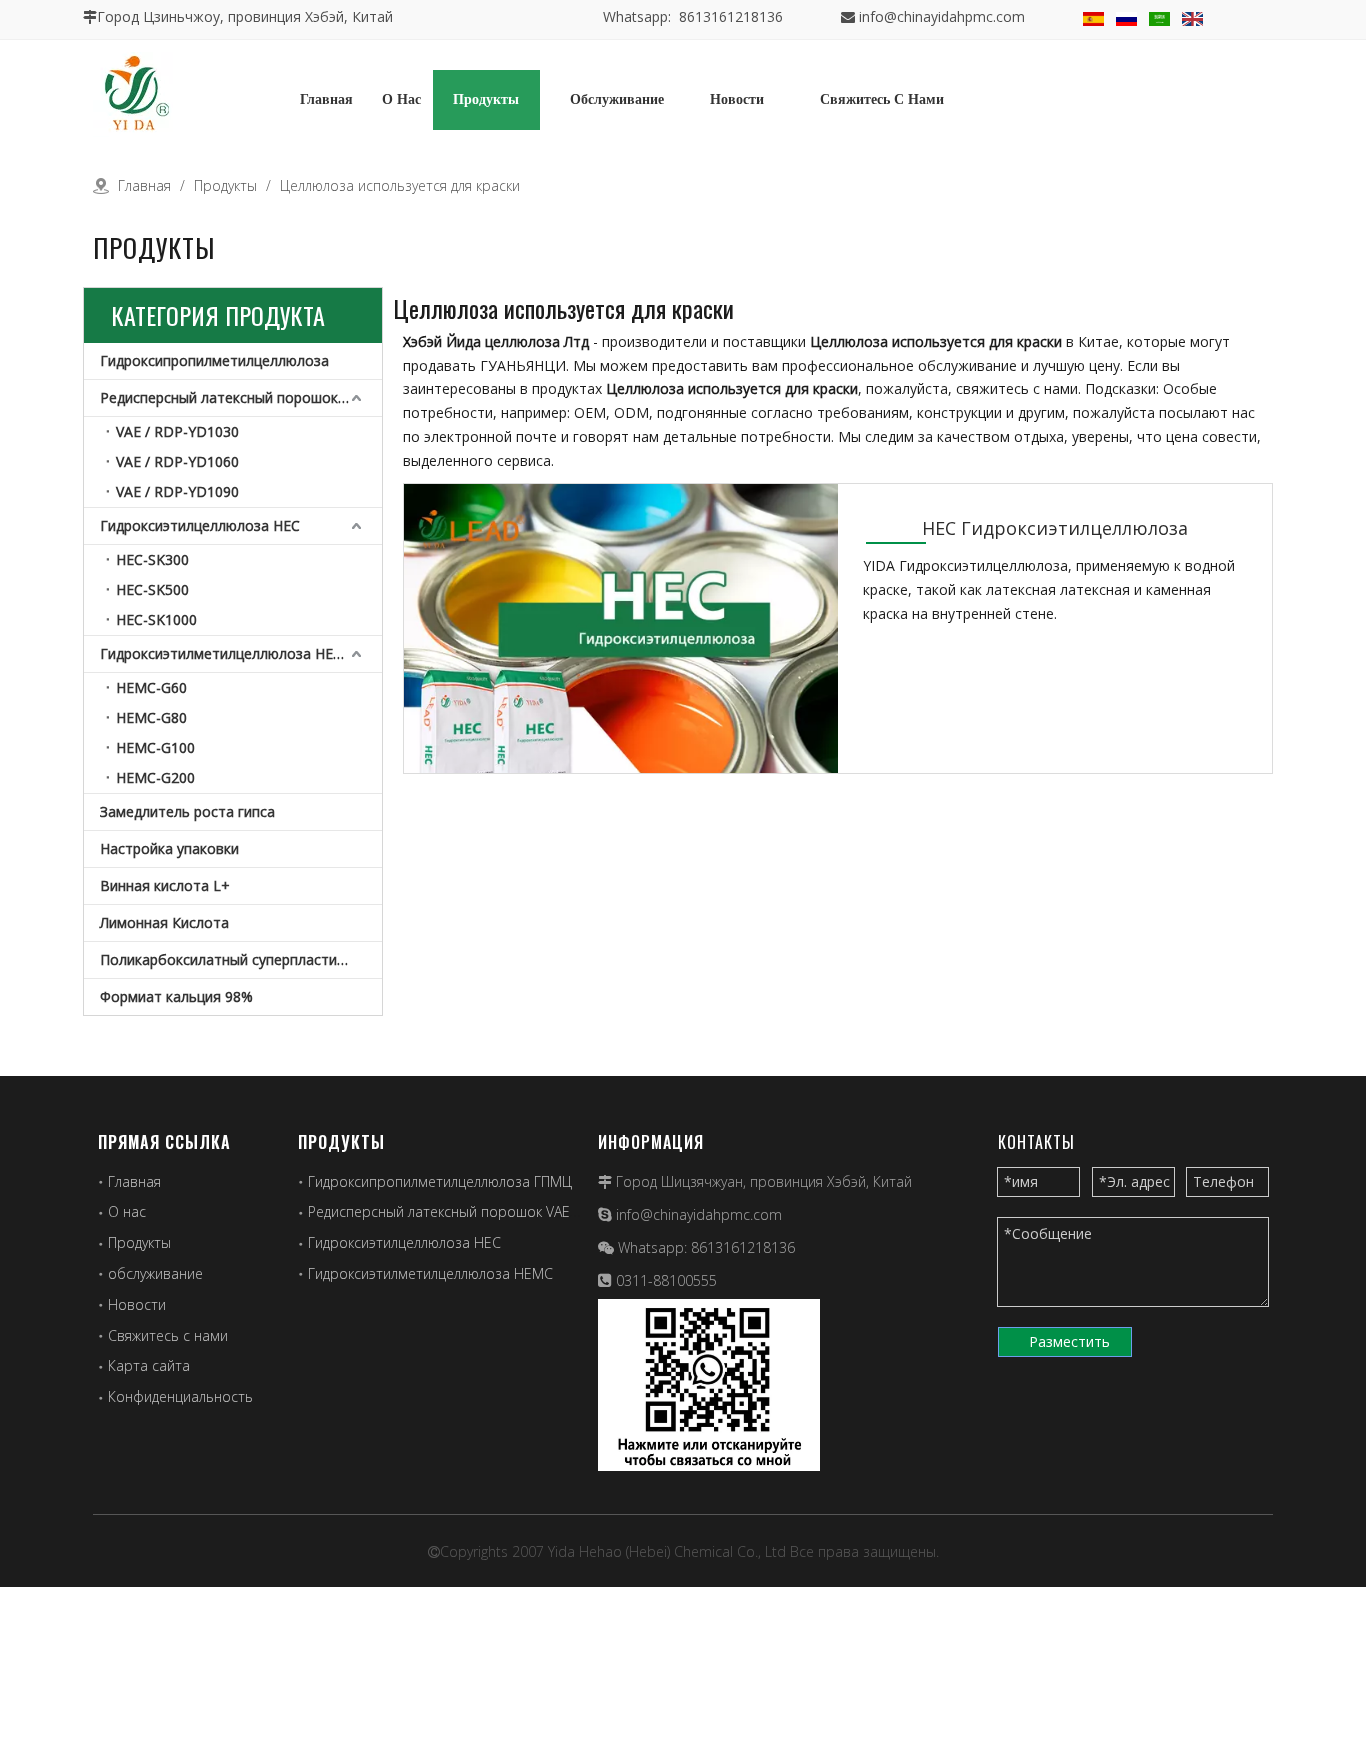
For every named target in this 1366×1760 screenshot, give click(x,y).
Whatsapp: (654, 1247)
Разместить (1069, 1341)
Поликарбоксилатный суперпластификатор (241, 959)
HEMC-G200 (155, 777)
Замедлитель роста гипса (187, 811)
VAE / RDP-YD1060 (177, 461)
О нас (127, 1211)
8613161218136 (743, 1247)
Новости (137, 1304)
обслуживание (155, 1273)
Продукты (139, 1242)
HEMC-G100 (155, 747)
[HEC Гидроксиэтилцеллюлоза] (621, 655)
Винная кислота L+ (165, 885)
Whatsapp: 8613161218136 (693, 16)
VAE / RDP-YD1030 (177, 431)
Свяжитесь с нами (168, 1335)
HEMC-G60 (151, 687)
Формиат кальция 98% (176, 996)
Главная (134, 1181)
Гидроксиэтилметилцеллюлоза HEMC (227, 653)
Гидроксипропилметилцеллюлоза (214, 360)
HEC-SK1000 (156, 619)
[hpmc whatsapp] (709, 1385)
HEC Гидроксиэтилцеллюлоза (1055, 528)
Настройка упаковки (169, 848)
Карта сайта (149, 1365)
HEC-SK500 (152, 589)
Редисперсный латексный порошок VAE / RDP (241, 397)
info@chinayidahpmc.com (942, 16)
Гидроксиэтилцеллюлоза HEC (200, 525)
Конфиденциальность (180, 1396)
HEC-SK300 (152, 559)
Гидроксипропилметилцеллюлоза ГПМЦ (440, 1181)
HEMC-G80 (151, 717)
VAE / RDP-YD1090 (177, 491)
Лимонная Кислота (164, 922)
